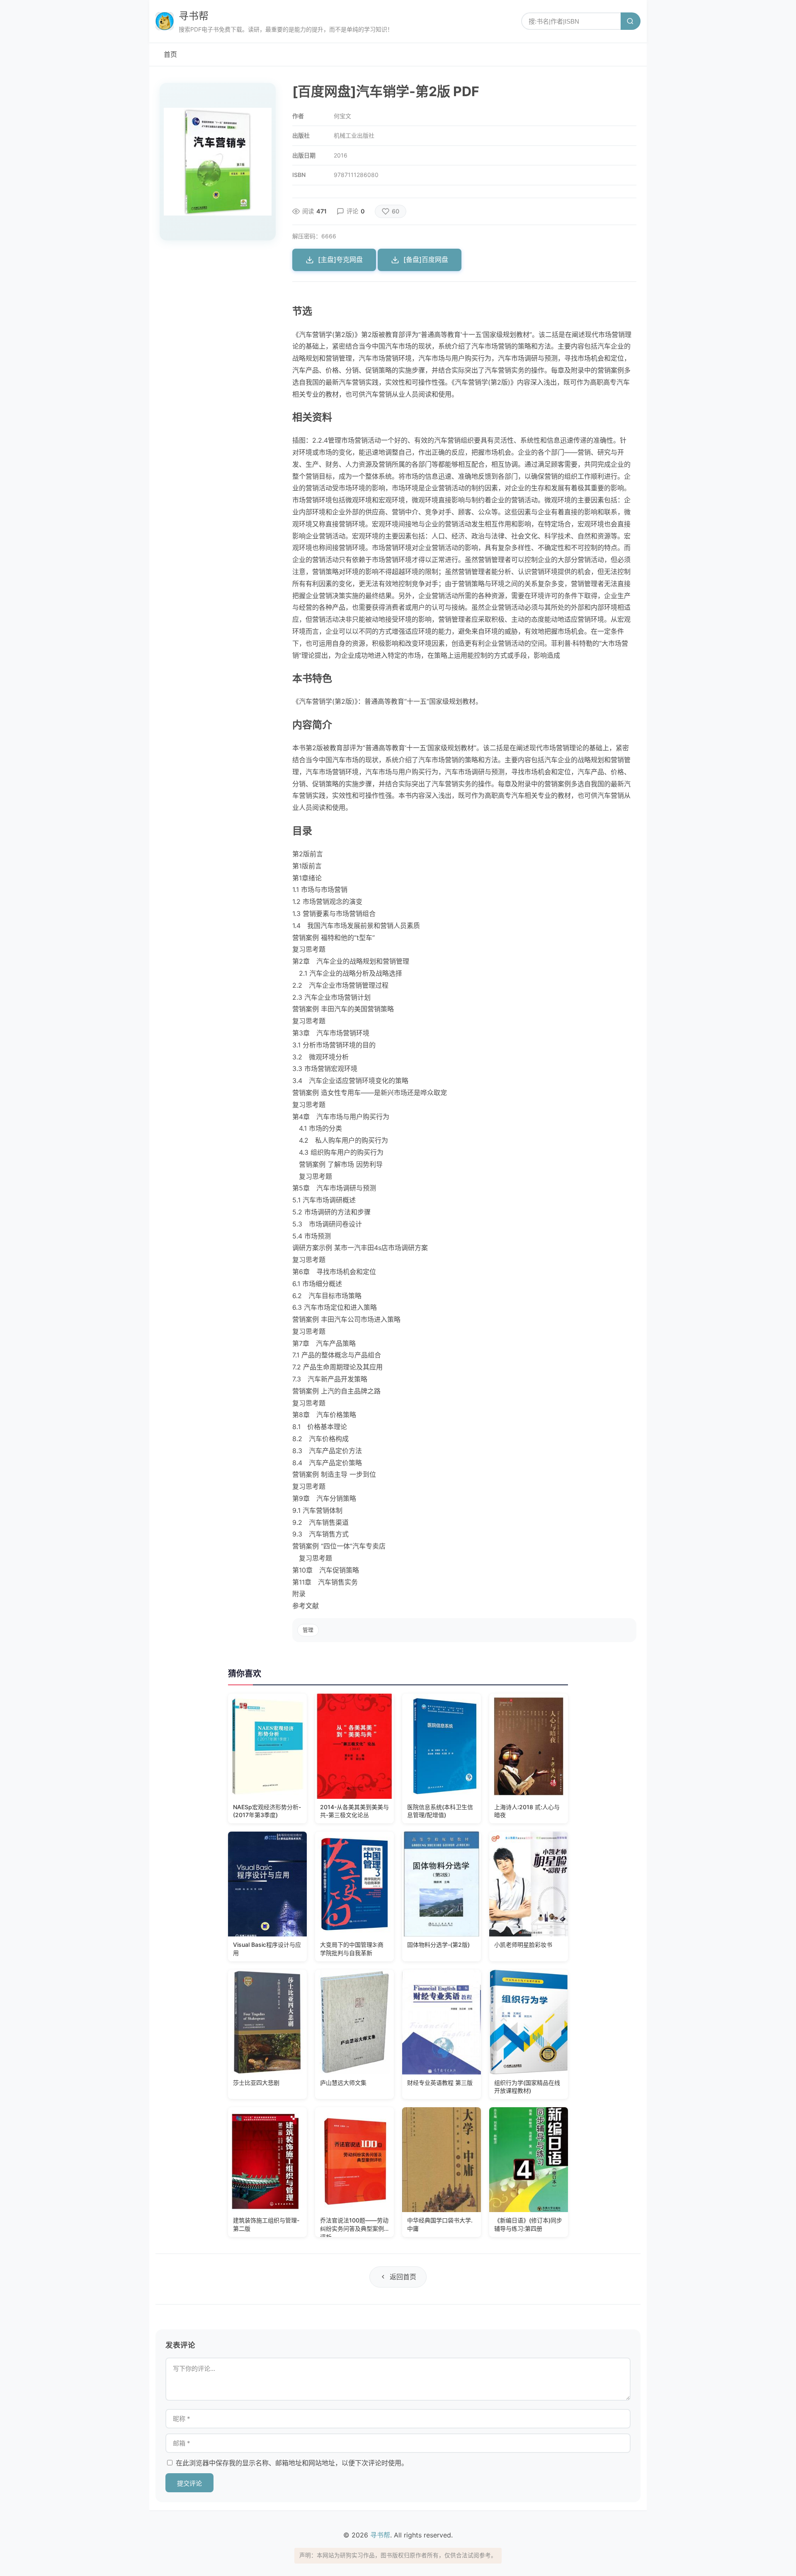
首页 (170, 54)
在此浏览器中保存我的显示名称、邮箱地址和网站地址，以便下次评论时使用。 (292, 2463)
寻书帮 (194, 16)
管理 (308, 1630)
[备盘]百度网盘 (426, 259)
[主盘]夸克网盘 (340, 259)
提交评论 (189, 2483)
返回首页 (403, 2277)
